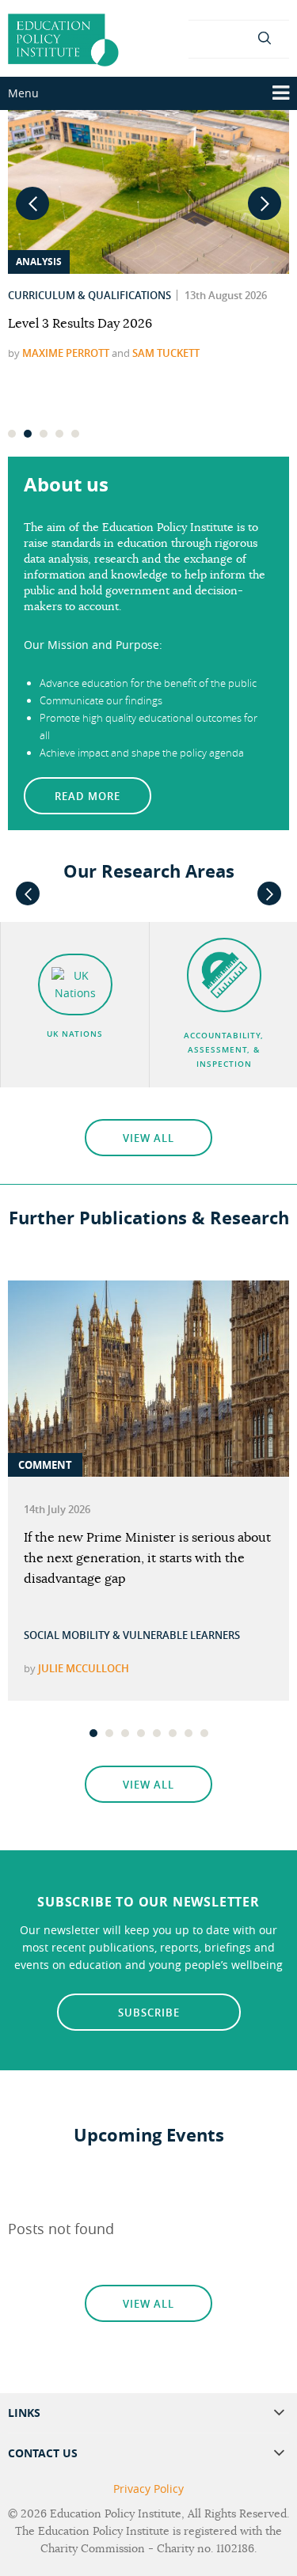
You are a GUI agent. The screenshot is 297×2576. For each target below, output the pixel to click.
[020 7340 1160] (209, 37)
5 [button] (76, 438)
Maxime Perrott (66, 353)
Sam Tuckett (166, 353)
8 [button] (205, 1737)
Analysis (39, 262)
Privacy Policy (148, 2489)
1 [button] (13, 438)
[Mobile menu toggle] (281, 93)
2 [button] (29, 438)
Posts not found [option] (61, 2229)
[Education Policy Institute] (63, 36)
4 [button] (60, 438)
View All (148, 1138)
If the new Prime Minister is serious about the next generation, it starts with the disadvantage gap (147, 1558)
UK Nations (75, 1034)
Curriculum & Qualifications (89, 295)
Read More (88, 796)
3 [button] (44, 438)
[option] (148, 1491)
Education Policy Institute (116, 2514)
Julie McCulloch (84, 1668)
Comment (45, 1465)
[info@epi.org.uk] (239, 37)
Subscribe (149, 2013)
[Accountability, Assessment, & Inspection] (224, 975)
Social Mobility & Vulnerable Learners (132, 1635)
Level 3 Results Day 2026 (80, 324)
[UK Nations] (75, 984)
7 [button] (189, 1737)
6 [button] (173, 1737)
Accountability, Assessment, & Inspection (224, 1050)
